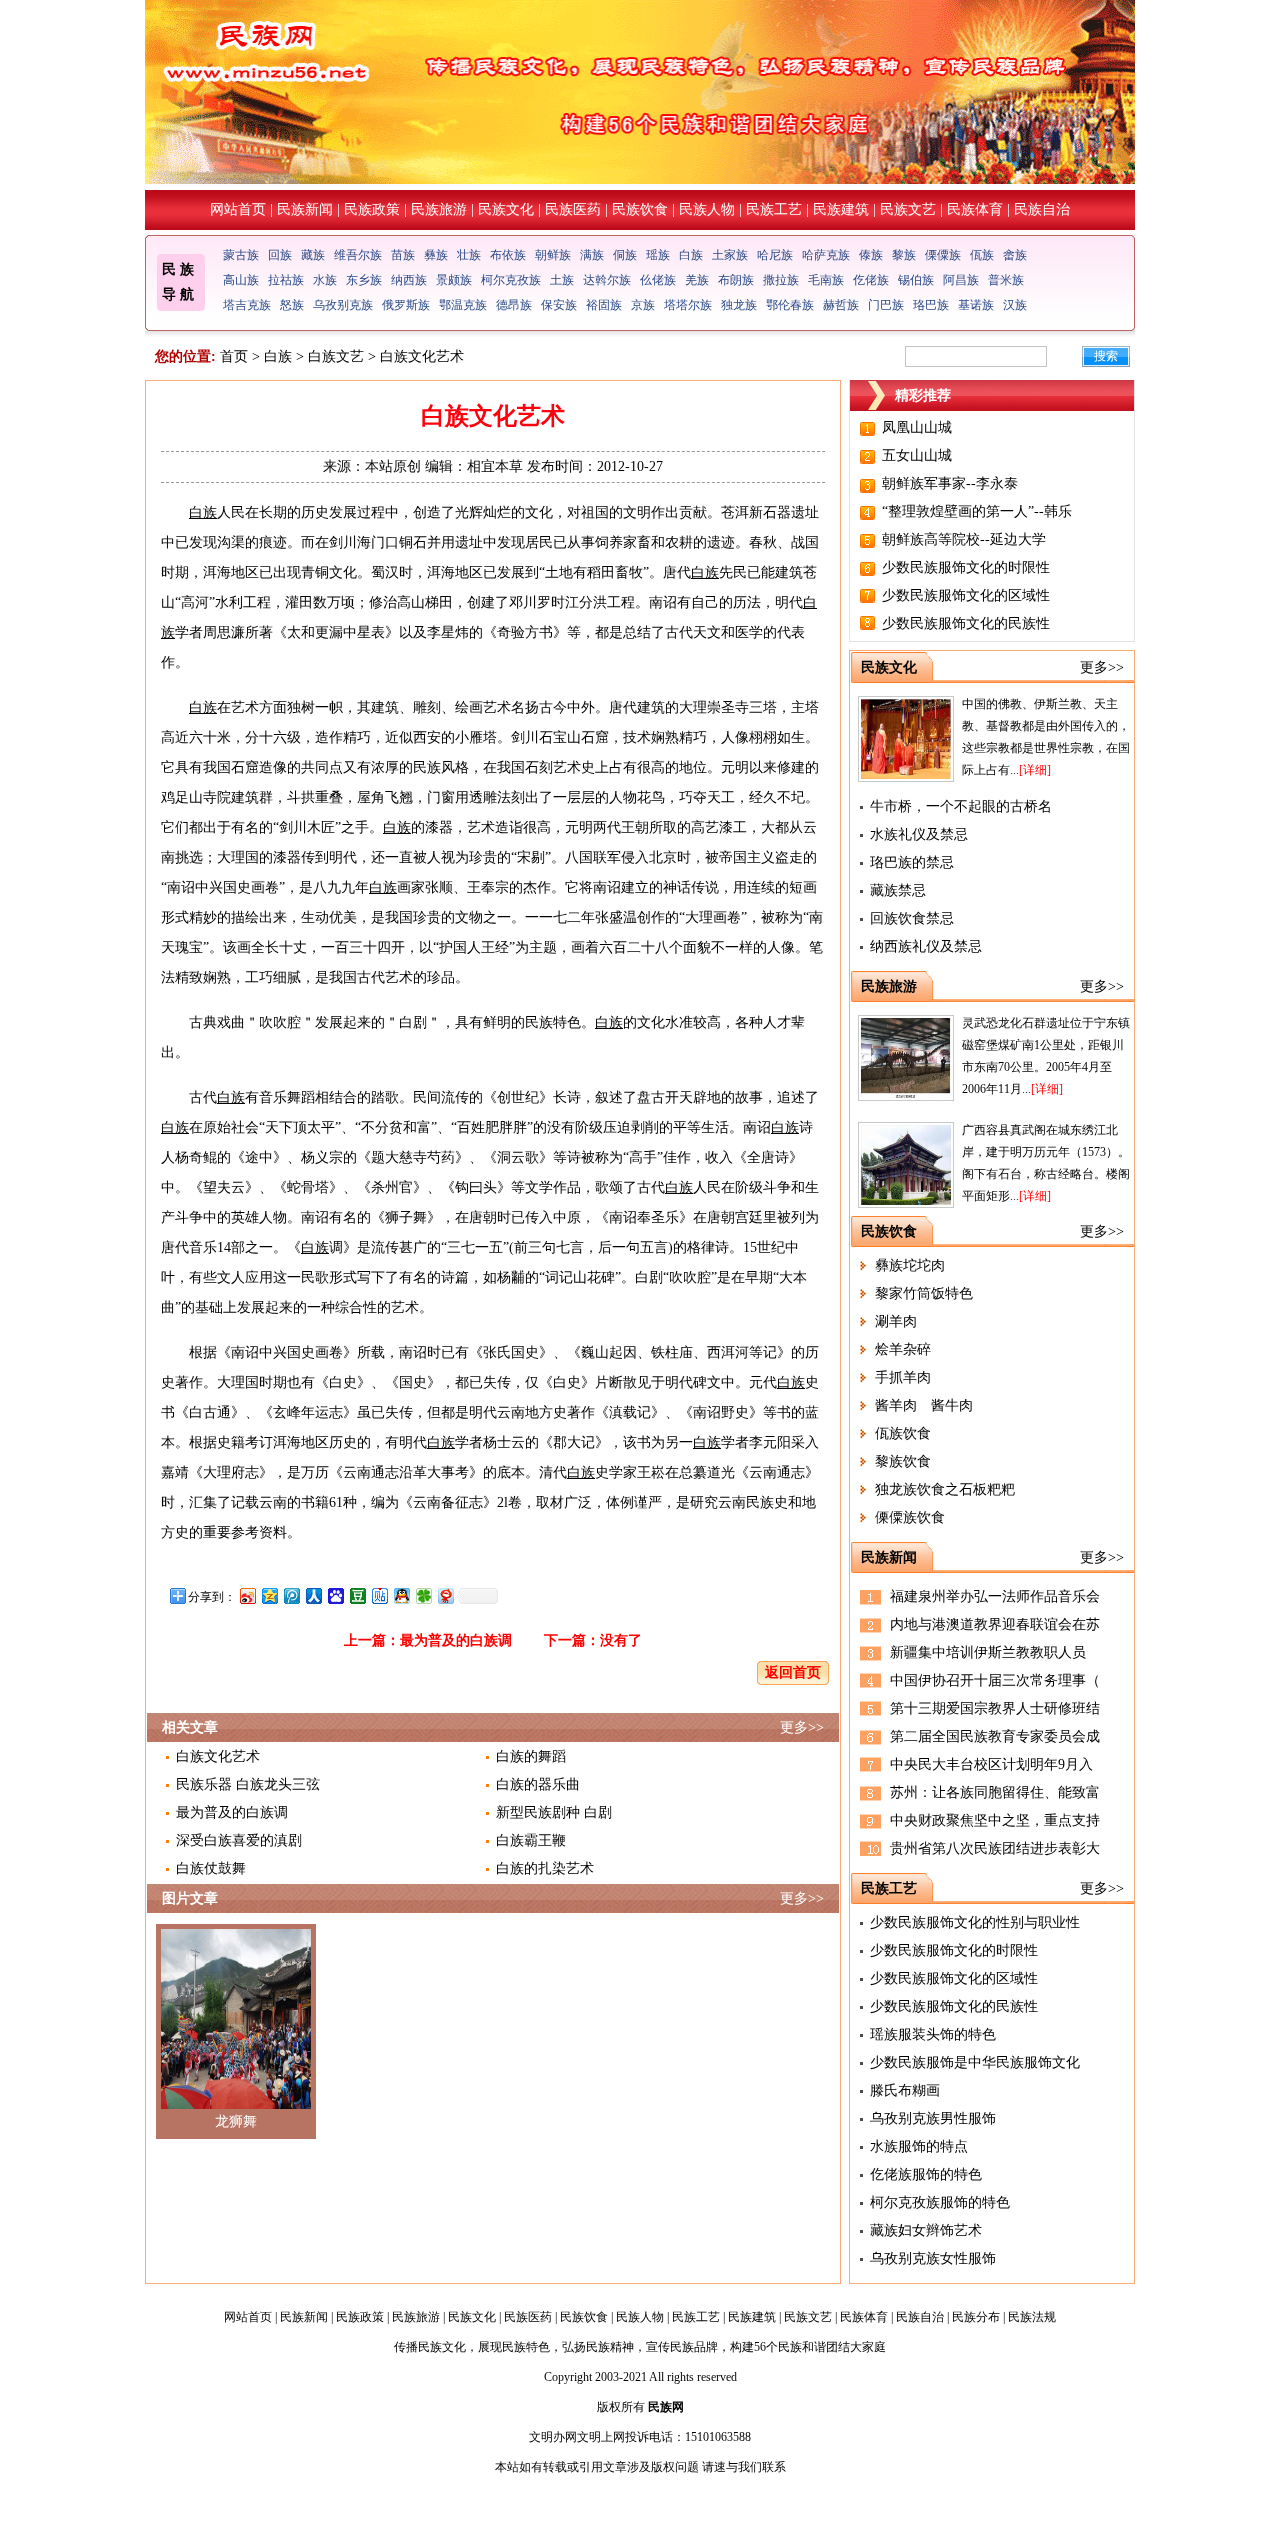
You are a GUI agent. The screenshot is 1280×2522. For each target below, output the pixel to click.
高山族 (241, 280)
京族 (643, 305)
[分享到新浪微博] (247, 1595)
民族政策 (372, 209)
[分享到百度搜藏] (335, 1595)
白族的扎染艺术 (545, 1868)
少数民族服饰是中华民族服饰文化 (975, 2062)
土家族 (730, 255)
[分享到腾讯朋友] (423, 1595)
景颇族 (454, 280)
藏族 (313, 255)
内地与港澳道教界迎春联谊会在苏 (995, 1624)
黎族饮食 (903, 1461)
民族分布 (976, 2317)
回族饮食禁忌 (912, 918)
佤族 (982, 255)
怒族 (292, 305)
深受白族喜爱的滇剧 (239, 1840)
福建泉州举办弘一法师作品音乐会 (995, 1596)
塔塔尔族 (688, 305)
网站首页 (238, 209)
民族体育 (975, 209)
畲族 (1015, 255)
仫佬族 (658, 280)
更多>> (802, 1727)
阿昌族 (961, 280)
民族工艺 (774, 209)
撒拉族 (781, 280)
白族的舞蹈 (531, 1756)
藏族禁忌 (898, 890)
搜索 (1106, 356)
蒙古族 (241, 255)
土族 (562, 280)
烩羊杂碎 (903, 1349)
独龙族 (739, 305)
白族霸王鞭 (531, 1840)
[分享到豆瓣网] (357, 1595)
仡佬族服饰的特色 (926, 2174)
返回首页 (793, 1672)
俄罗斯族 (406, 305)
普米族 (1006, 280)
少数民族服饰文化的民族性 (966, 623)
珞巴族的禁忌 (912, 862)
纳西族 (409, 280)
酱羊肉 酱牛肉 (924, 1405)
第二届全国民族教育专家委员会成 (995, 1736)
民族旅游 (439, 209)
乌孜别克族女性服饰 (933, 2258)
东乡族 (364, 280)
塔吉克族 (247, 305)
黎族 (904, 255)
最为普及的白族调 (456, 1640)
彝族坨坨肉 (910, 1265)
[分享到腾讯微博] (291, 1595)
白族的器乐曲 (538, 1784)
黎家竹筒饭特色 (924, 1293)
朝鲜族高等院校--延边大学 (964, 539)
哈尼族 (775, 255)
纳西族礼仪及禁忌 (926, 946)
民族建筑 (841, 209)
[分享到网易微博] (445, 1595)
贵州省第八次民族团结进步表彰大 (995, 1848)
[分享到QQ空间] (269, 1595)
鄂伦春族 (790, 305)
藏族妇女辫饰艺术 (926, 2230)
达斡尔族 (607, 280)
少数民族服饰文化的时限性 (966, 567)
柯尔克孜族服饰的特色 (940, 2202)
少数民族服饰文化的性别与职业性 (975, 1922)
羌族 (697, 280)
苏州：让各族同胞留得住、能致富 (995, 1792)
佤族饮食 (903, 1433)
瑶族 (658, 255)
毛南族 (826, 280)
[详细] (1035, 770)
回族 (280, 255)
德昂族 (514, 305)
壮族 (469, 255)
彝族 (436, 255)
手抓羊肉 (903, 1377)
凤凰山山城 (917, 427)
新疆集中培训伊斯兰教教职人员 (988, 1652)
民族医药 (573, 209)
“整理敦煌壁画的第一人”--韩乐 (977, 511)
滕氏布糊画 (905, 2090)
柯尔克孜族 (511, 280)
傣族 (871, 255)
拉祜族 (286, 280)
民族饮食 (640, 209)
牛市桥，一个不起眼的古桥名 (961, 806)
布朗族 (736, 280)
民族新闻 (305, 209)
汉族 (1015, 305)
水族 (325, 280)
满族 (592, 255)
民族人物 (707, 209)
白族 (691, 255)
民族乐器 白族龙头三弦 (248, 1784)
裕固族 (604, 305)
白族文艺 (336, 356)
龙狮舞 (236, 2121)
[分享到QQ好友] (401, 1595)
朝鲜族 (553, 255)
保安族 (559, 305)
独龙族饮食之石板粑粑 (945, 1489)
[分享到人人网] (313, 1595)
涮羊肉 (896, 1321)
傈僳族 (943, 255)
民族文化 (506, 209)
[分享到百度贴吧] (379, 1595)
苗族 (403, 255)
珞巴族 (931, 305)
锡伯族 (916, 280)
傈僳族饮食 (910, 1517)
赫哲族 (841, 305)
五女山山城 (917, 455)
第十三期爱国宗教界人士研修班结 (995, 1708)
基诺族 (976, 305)
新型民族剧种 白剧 (554, 1812)
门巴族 (886, 305)
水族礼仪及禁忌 (919, 834)
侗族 (625, 255)
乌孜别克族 (343, 305)
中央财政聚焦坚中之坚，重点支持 (995, 1820)
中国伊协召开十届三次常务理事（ (995, 1680)
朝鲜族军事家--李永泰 (950, 483)
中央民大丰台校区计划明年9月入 (991, 1764)
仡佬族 (871, 280)
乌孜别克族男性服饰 (933, 2118)
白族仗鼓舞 (211, 1868)
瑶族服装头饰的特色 (933, 2034)
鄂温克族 (463, 305)
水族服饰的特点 (919, 2146)
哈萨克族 (826, 255)
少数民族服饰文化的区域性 (966, 595)
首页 (234, 356)
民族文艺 (908, 209)
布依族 (508, 255)
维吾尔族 (358, 255)
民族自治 (1042, 209)
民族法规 (1032, 2317)
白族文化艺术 (218, 1756)
